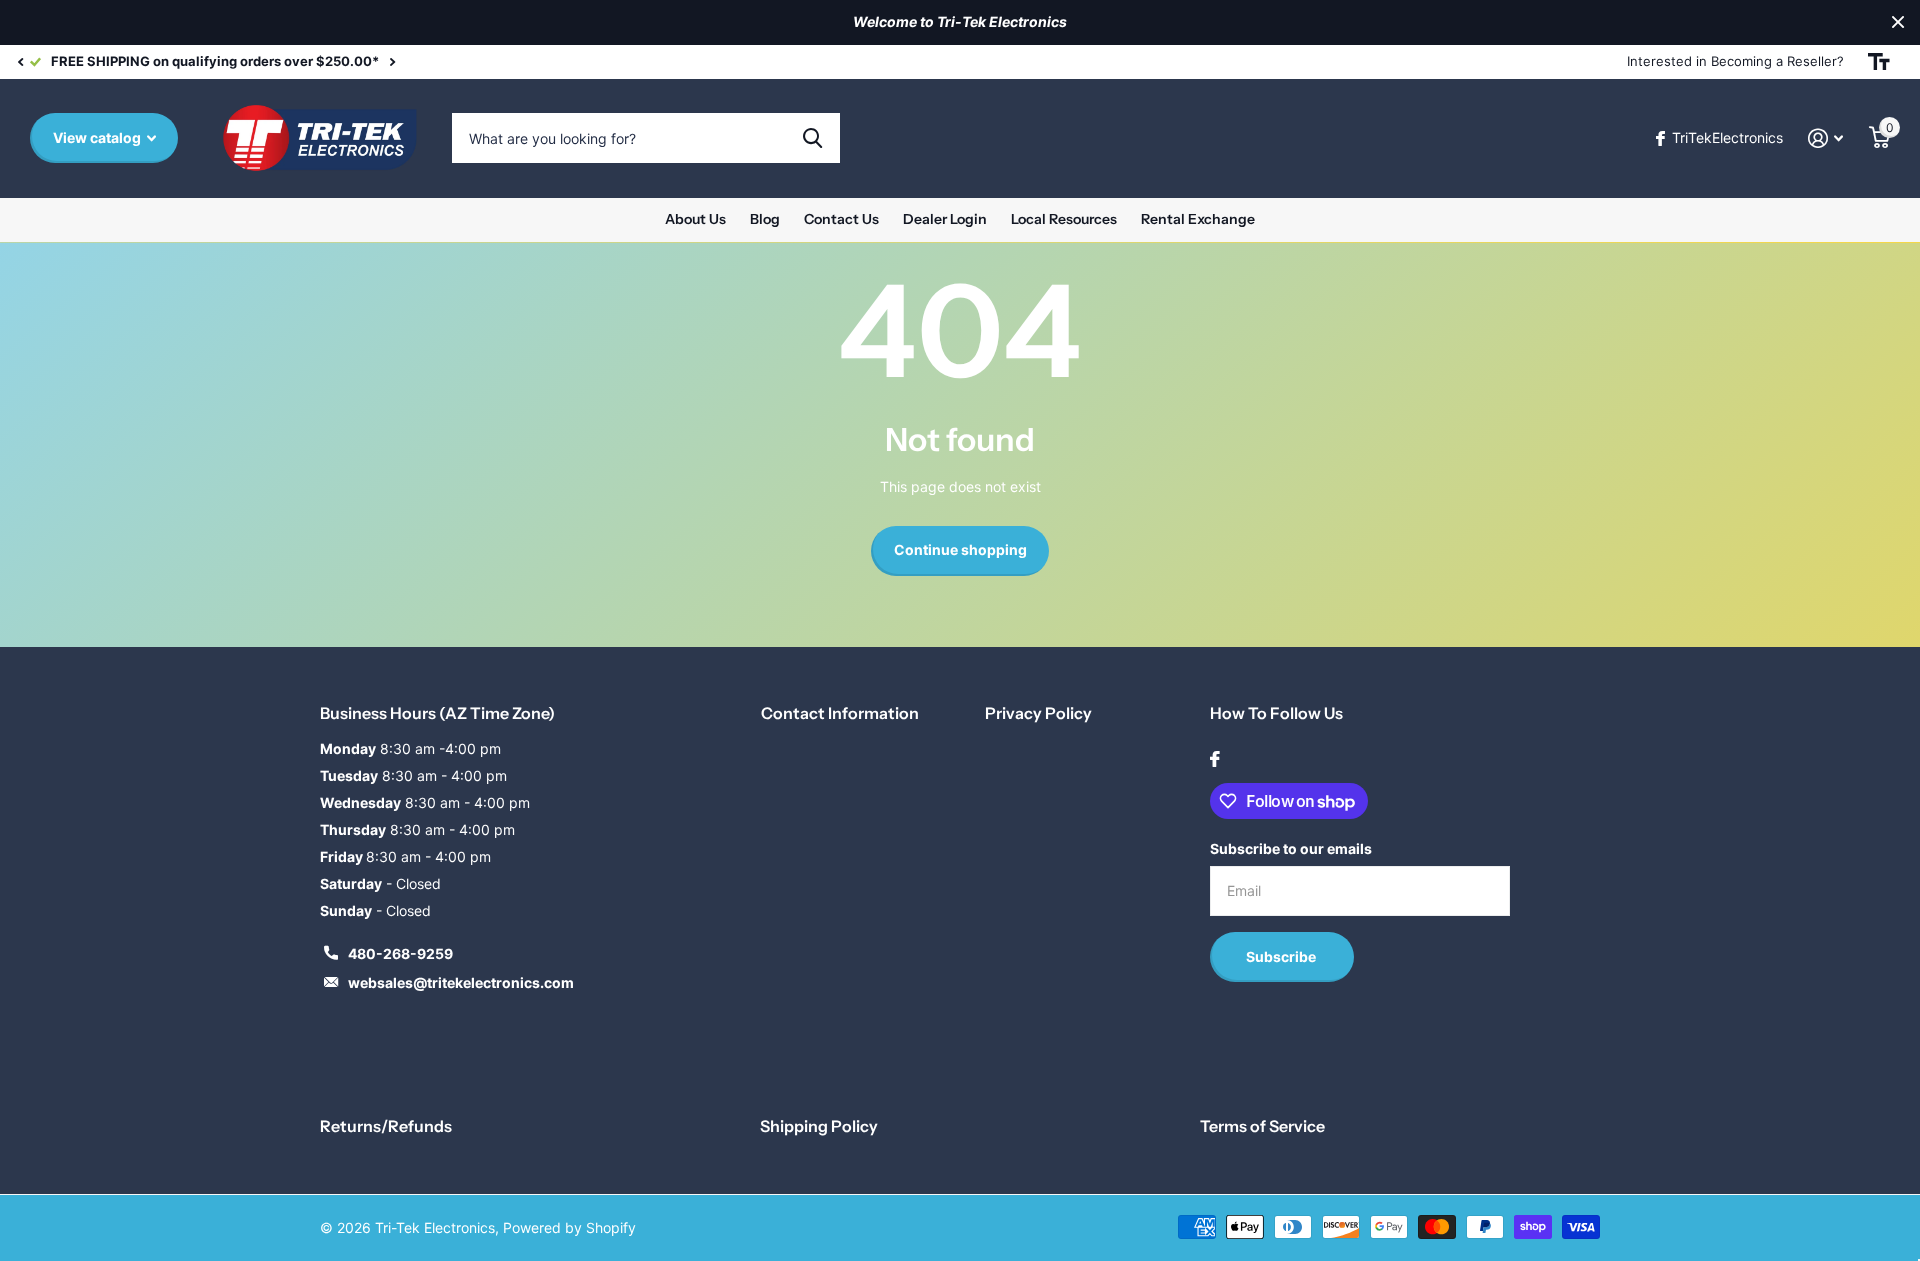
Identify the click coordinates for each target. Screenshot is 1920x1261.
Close (1898, 22)
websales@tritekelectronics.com (461, 982)
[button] (20, 62)
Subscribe (1282, 956)
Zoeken (812, 138)
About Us (695, 219)
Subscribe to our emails (1291, 848)
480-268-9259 (400, 953)
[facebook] (1215, 759)
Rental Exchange (1198, 219)
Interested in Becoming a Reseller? (1735, 61)
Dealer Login (945, 219)
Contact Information (840, 713)
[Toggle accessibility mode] (1879, 62)
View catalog (98, 137)
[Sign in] (1825, 138)
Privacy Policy (1038, 713)
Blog (765, 219)
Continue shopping (960, 549)
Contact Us (841, 219)
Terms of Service (1262, 1126)
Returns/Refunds (386, 1126)
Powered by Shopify (569, 1227)
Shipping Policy (819, 1126)
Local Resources (1064, 219)
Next (1035, 61)
